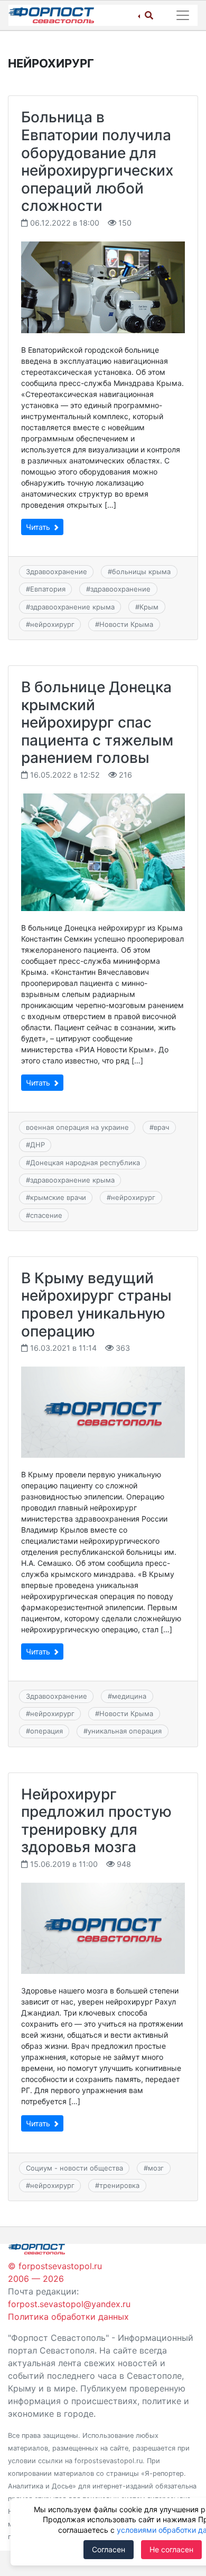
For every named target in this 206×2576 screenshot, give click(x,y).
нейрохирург (52, 624)
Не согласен (171, 2549)
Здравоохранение (57, 572)
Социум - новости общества (74, 2168)
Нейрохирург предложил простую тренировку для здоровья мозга (96, 1821)
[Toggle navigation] (183, 15)
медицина (129, 1696)
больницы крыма (141, 572)
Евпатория (48, 589)
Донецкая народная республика (85, 1163)
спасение (46, 1215)
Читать (39, 527)
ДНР (38, 1145)
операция (46, 1731)
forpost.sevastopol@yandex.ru (69, 2304)
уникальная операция (125, 1731)
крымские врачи (58, 1197)
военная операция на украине (77, 1127)
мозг (156, 2168)
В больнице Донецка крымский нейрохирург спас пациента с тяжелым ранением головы (97, 722)
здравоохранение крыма (72, 607)
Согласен (109, 2549)
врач (161, 1127)
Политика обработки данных (68, 2317)
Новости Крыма (126, 624)
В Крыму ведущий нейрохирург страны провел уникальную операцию (96, 1305)
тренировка (119, 2185)
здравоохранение (120, 589)
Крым (149, 607)
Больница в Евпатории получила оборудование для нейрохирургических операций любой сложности (97, 161)
